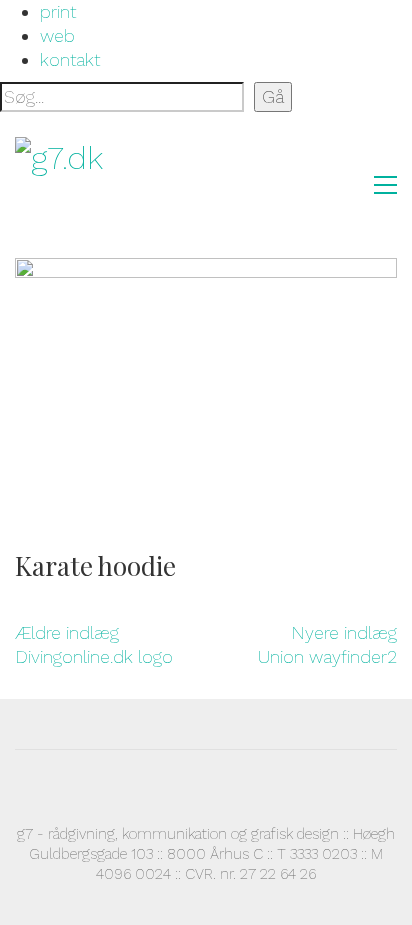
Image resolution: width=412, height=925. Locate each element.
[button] (385, 185)
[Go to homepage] (115, 185)
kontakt (70, 59)
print (58, 11)
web (57, 35)
